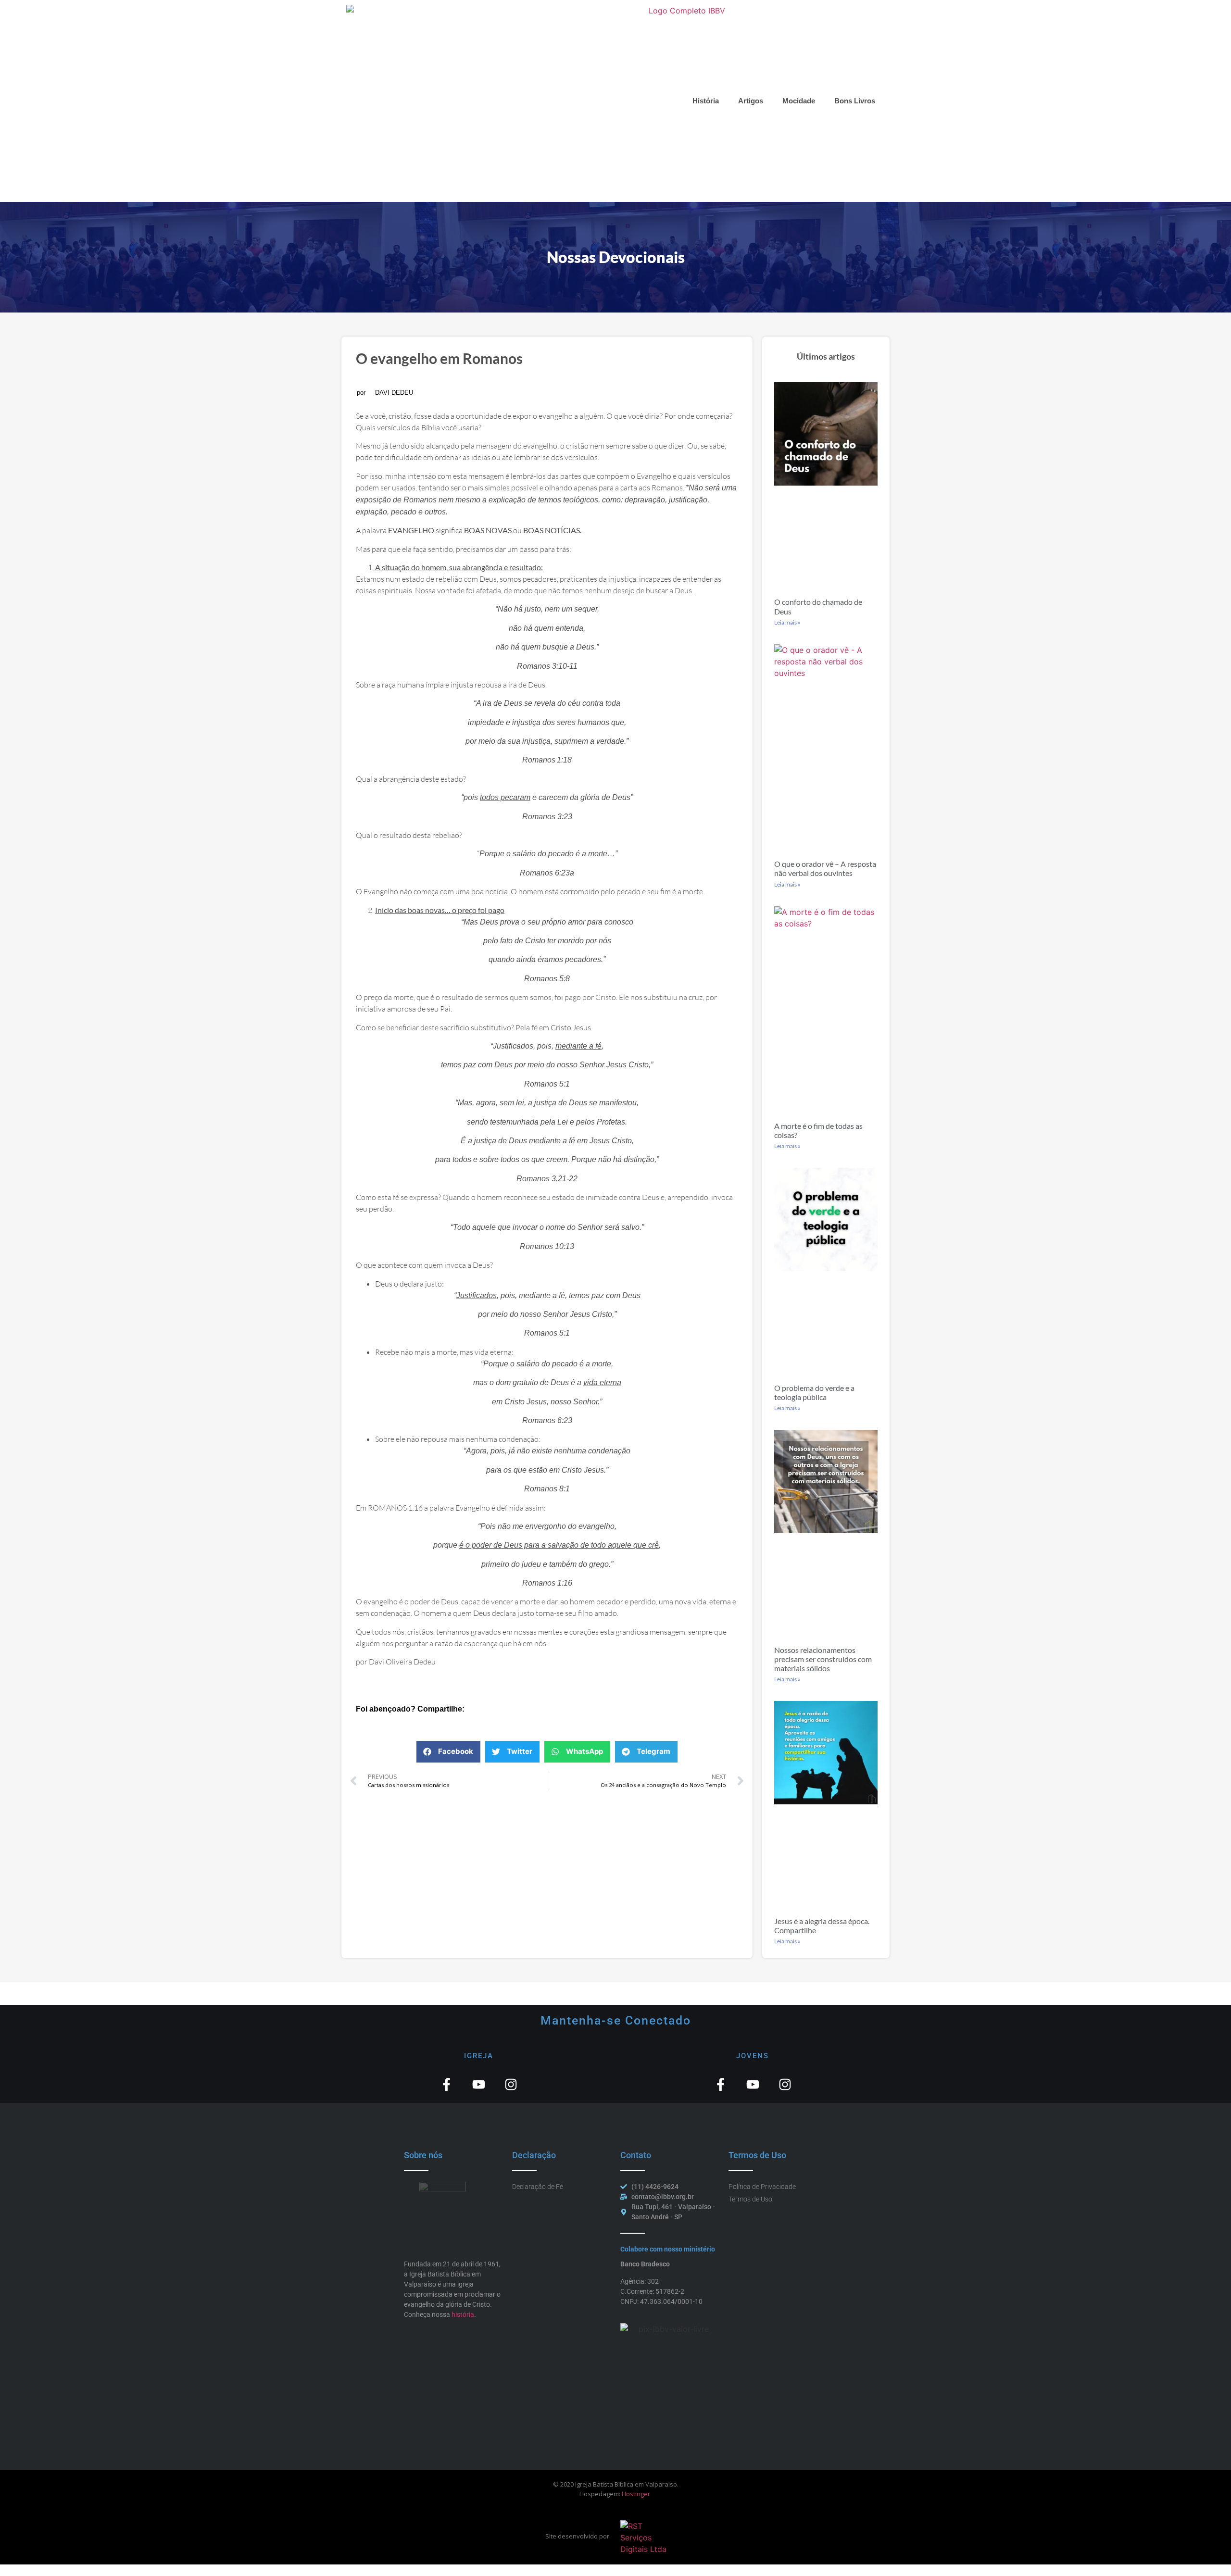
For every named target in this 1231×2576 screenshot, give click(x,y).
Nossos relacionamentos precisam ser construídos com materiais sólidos (823, 1659)
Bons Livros (855, 101)
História (706, 101)
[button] (448, 1752)
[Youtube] (479, 2084)
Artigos (751, 101)
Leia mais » (787, 622)
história (463, 2314)
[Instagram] (511, 2084)
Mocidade (799, 101)
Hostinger (636, 2494)
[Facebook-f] (446, 2084)
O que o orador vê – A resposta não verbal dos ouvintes (825, 868)
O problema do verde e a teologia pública (814, 1392)
